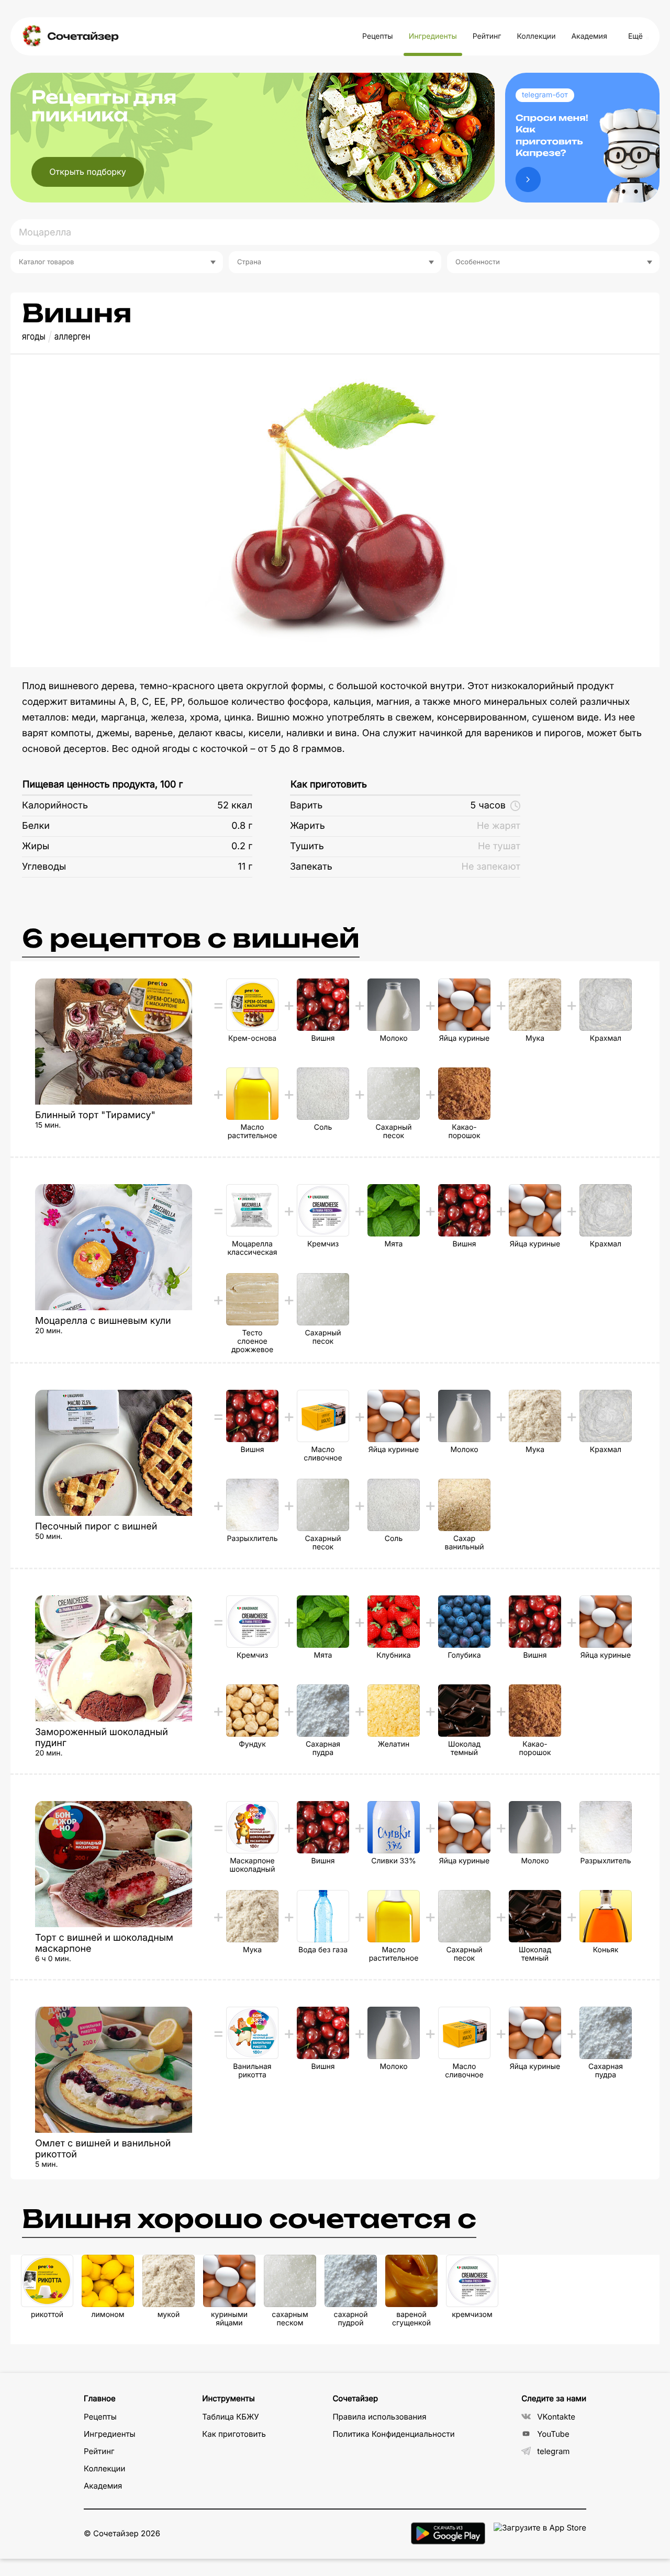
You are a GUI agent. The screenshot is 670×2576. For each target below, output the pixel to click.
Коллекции (536, 36)
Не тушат (499, 846)
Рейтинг (487, 36)
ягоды (34, 337)
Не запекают (491, 867)
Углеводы (44, 867)
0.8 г (242, 826)
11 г (245, 867)
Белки (36, 826)
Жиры (36, 846)
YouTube (553, 2434)
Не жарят (499, 826)
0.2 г (242, 846)
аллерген (72, 337)
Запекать (311, 867)
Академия (589, 36)
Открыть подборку (88, 172)
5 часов (488, 806)
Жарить (308, 826)
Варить (306, 806)
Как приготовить (329, 785)
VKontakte (556, 2417)
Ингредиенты (433, 36)
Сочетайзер (83, 36)
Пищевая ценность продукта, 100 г (103, 785)
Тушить (307, 846)
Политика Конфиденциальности (393, 2434)
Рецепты (378, 36)
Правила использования (379, 2417)
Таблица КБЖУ (231, 2417)
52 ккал (235, 806)
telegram (553, 2451)
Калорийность (55, 806)
